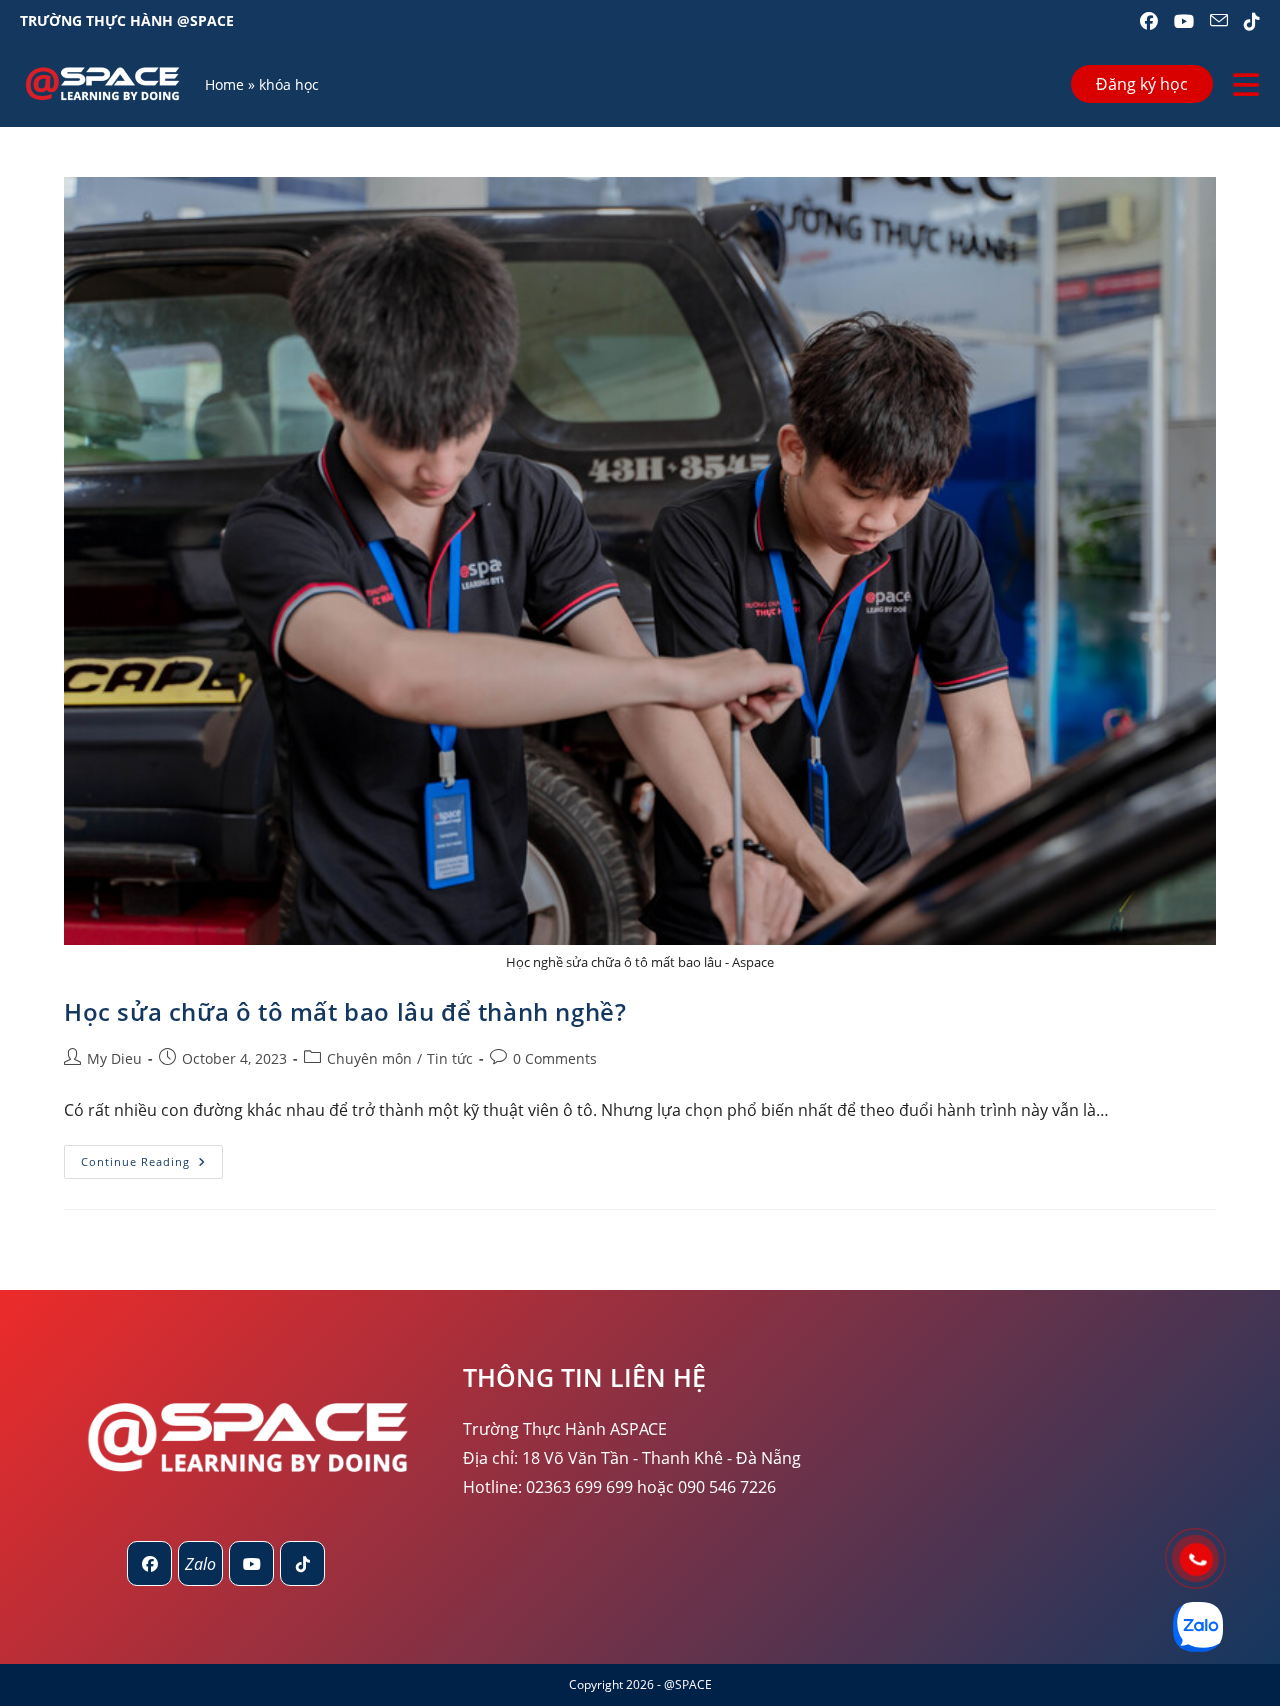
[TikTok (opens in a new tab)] (1248, 21)
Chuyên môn (369, 1058)
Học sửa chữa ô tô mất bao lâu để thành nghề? (345, 1011)
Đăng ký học (1142, 84)
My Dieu (114, 1058)
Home (224, 84)
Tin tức (450, 1058)
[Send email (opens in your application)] (1219, 21)
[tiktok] (302, 1563)
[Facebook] (149, 1563)
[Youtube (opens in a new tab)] (1184, 21)
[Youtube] (251, 1563)
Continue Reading (152, 1165)
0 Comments (555, 1058)
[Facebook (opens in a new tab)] (1149, 21)
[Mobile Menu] (1246, 84)
